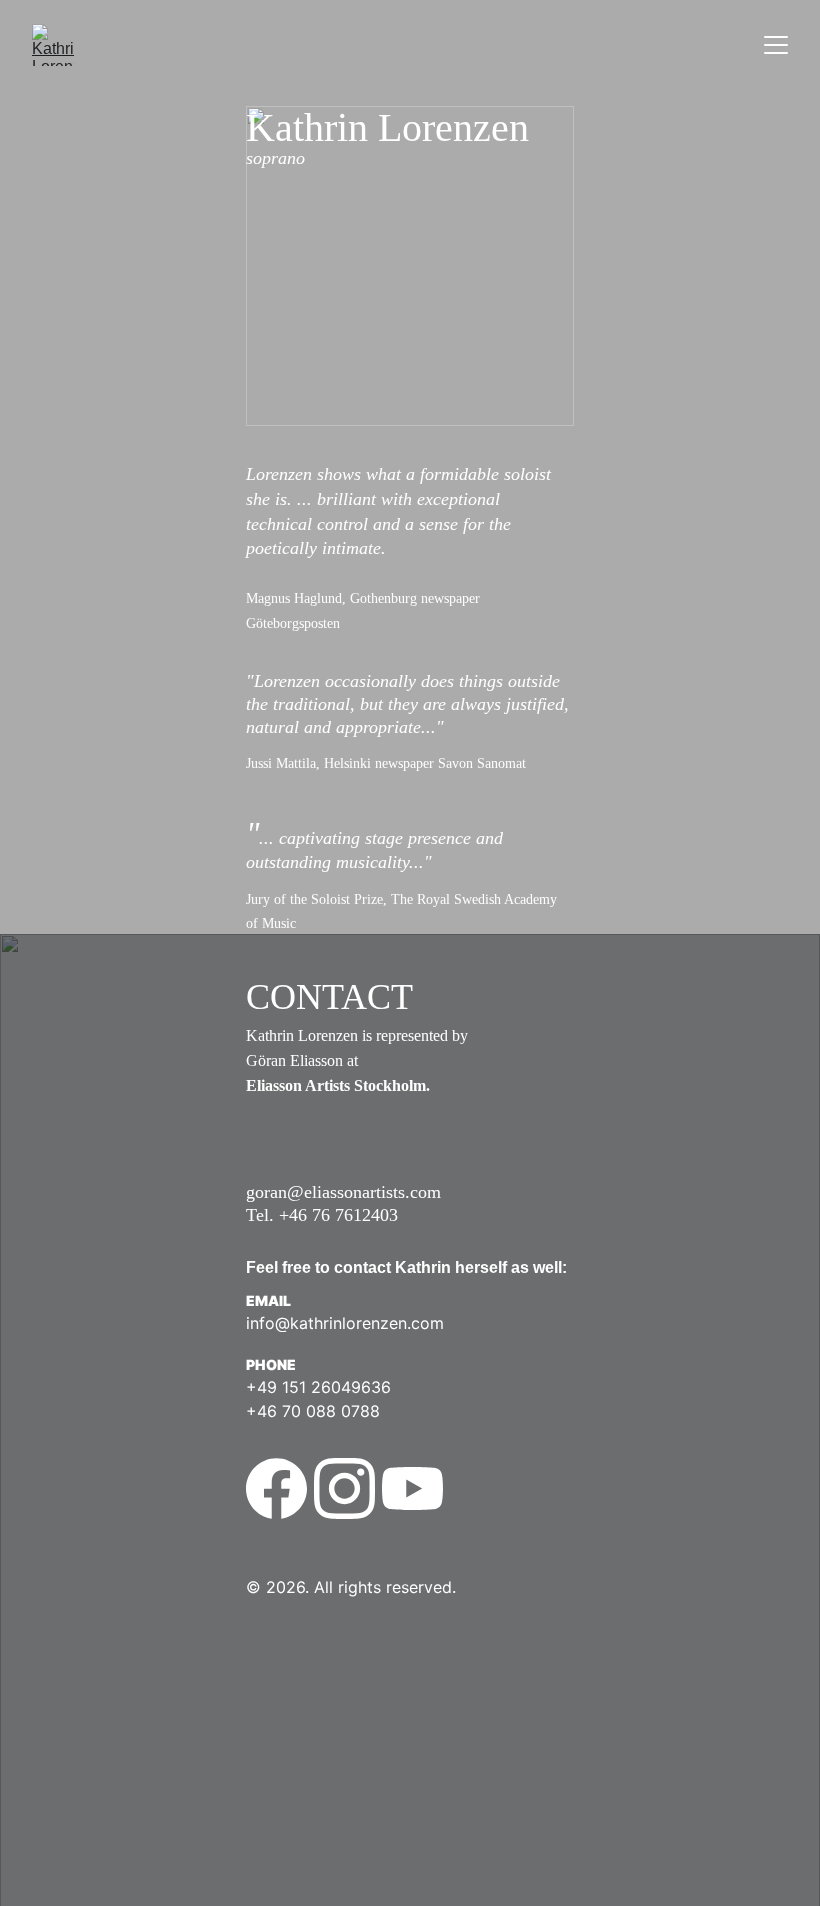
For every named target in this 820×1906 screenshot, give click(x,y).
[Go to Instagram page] (344, 1488)
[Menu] (776, 45)
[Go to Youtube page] (412, 1488)
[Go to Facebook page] (276, 1488)
